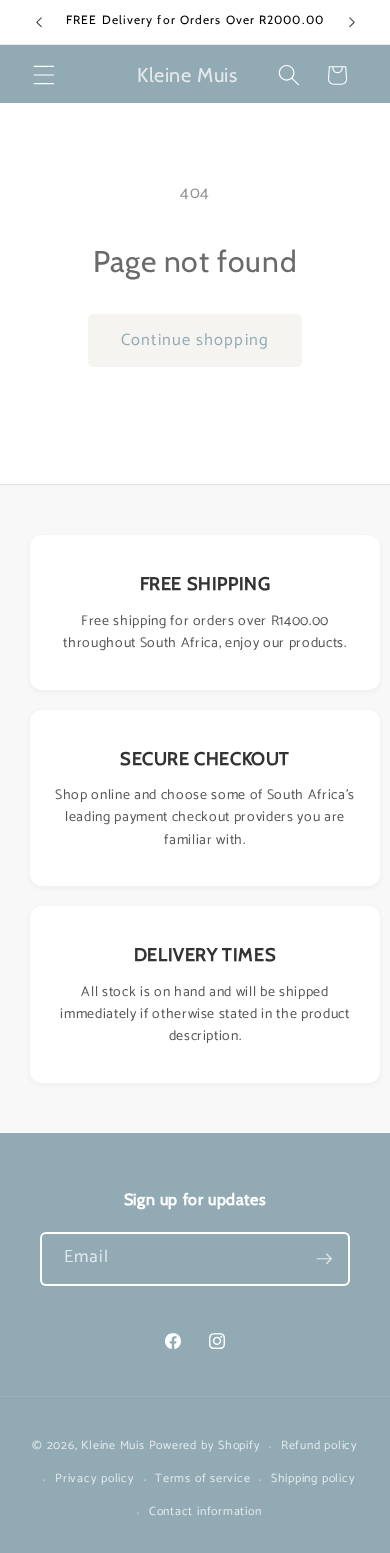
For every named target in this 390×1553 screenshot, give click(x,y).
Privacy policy (95, 1479)
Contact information (205, 1512)
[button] (44, 75)
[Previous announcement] (39, 22)
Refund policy (319, 1446)
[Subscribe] (324, 1259)
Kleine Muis (112, 1447)
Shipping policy (313, 1479)
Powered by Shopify (205, 1447)
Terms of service (202, 1479)
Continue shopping (195, 340)
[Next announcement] (352, 22)
